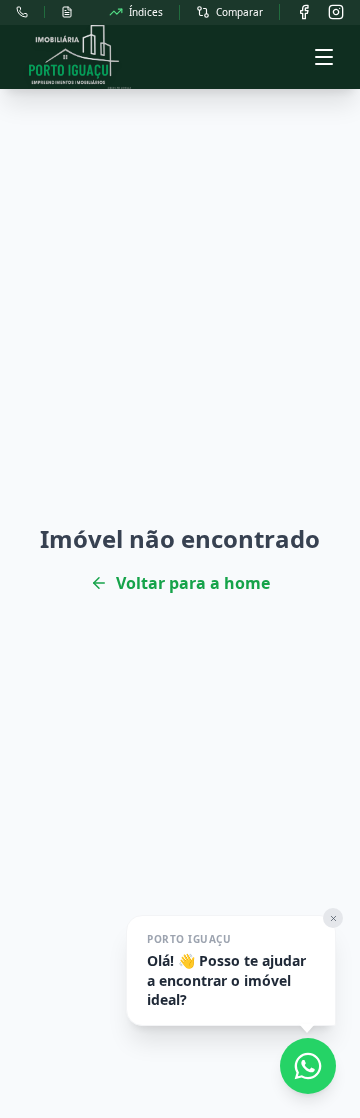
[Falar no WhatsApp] (308, 1066)
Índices (146, 12)
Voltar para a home (193, 583)
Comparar (239, 12)
